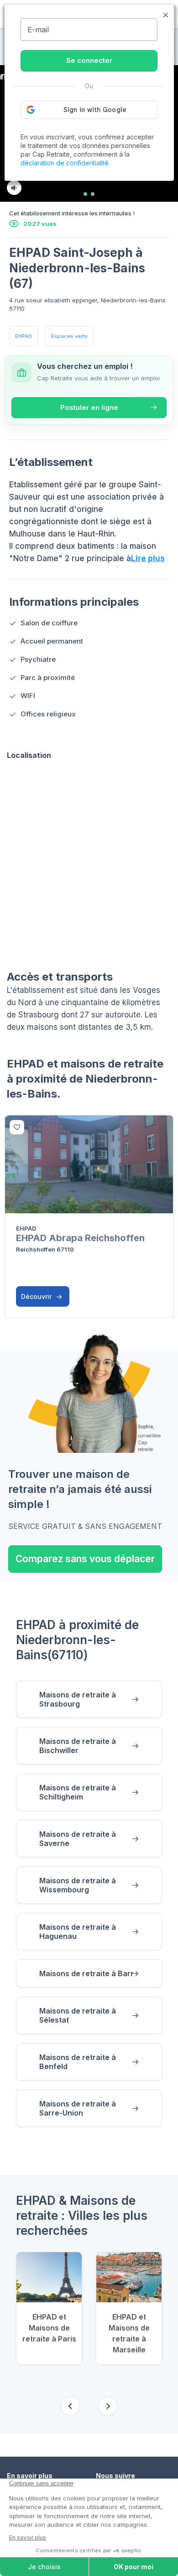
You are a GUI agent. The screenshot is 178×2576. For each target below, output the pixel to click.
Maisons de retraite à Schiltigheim (78, 1792)
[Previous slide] (70, 2406)
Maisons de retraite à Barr (86, 1973)
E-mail (38, 30)
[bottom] (17, 1127)
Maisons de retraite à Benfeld (78, 2062)
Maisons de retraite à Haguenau (78, 1932)
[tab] (85, 194)
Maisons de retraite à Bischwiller (78, 1746)
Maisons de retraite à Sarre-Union (78, 2108)
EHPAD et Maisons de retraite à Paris (49, 2328)
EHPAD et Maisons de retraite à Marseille (129, 2333)
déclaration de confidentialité (65, 163)
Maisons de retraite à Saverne (78, 1839)
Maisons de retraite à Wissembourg (78, 1885)
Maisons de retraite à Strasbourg (78, 1699)
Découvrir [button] (37, 1296)
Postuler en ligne (89, 407)
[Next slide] (108, 2406)
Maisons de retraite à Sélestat (78, 2015)
